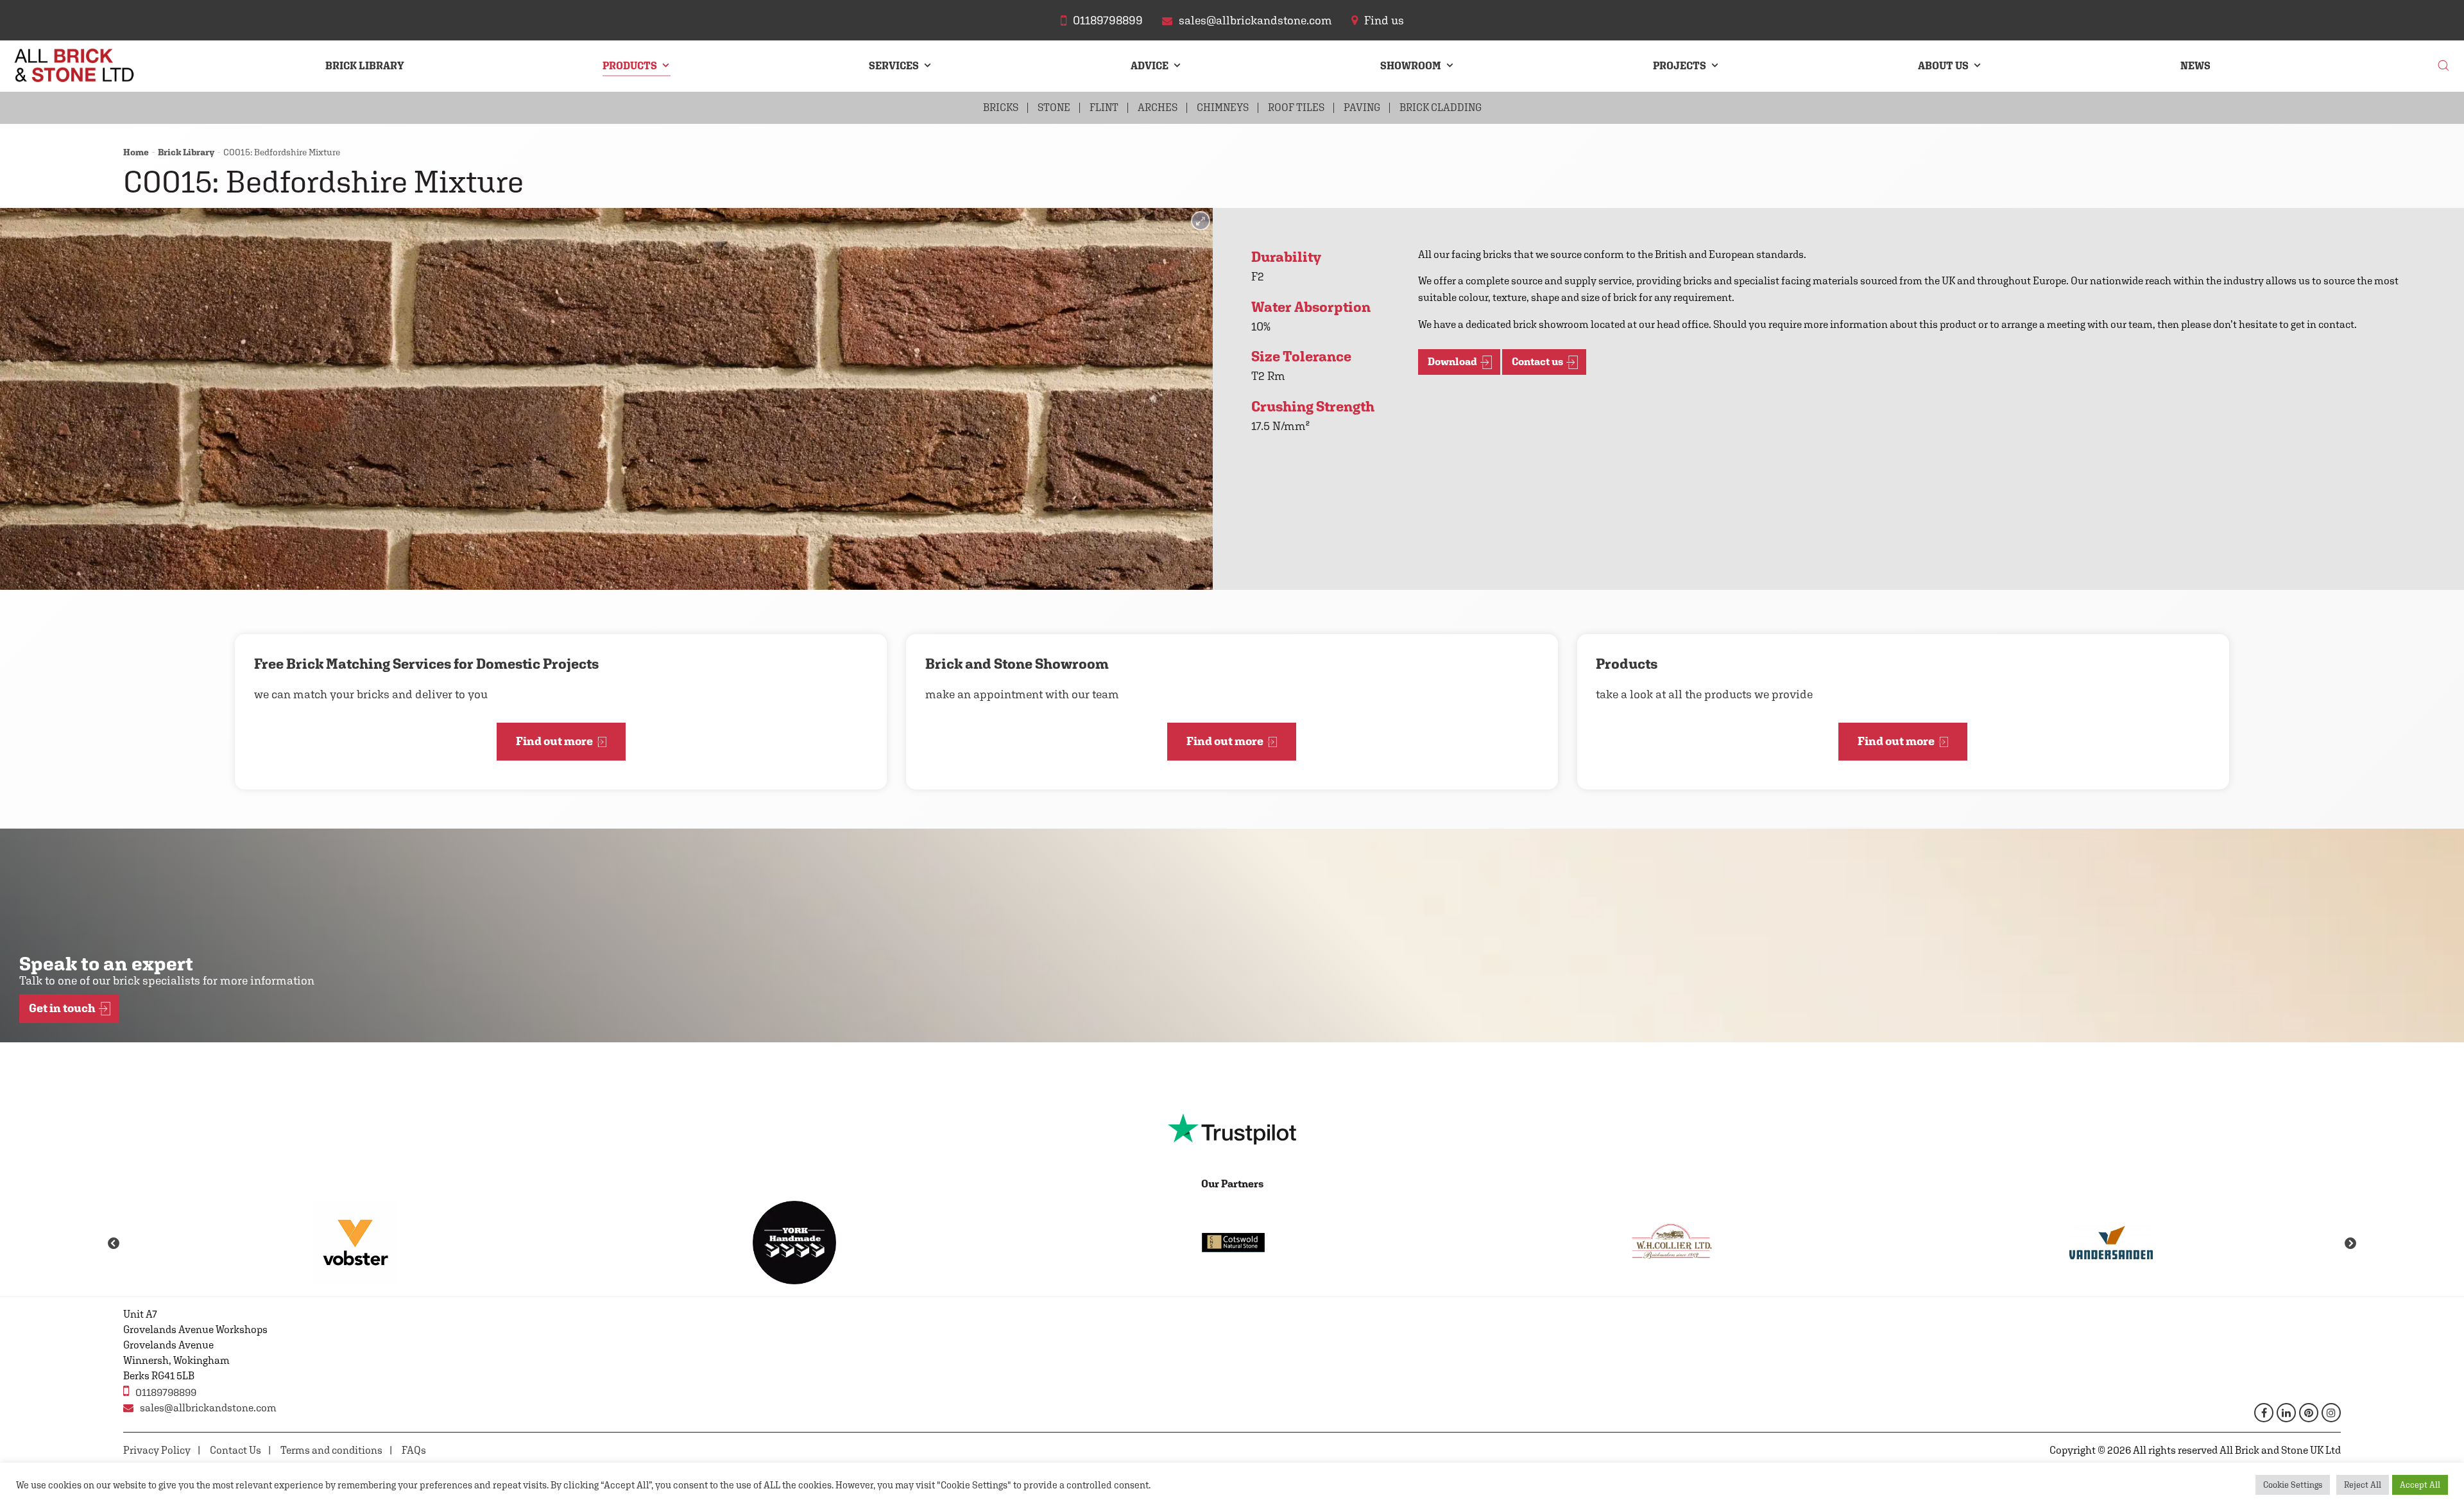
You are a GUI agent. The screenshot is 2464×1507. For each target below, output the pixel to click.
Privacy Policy (157, 1450)
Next (2350, 1244)
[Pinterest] (2309, 1413)
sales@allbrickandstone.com (208, 1408)
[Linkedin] (2286, 1413)
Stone (1054, 108)
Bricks (1001, 108)
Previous (114, 1244)
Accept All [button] (2420, 1485)
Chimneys (1223, 108)
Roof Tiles (1296, 108)
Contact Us (235, 1450)
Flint (1104, 108)
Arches (1158, 108)
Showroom (1411, 66)
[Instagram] (2331, 1413)
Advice (1150, 66)
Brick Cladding (1441, 108)
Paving (1362, 108)
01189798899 (166, 1392)
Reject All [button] (2363, 1485)
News (2195, 66)
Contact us (1537, 362)
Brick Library (365, 66)
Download (1452, 362)
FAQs (414, 1450)
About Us (1943, 66)
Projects (1680, 66)
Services (894, 66)
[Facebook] (2264, 1413)
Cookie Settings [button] (2293, 1485)
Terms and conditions (331, 1450)
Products (630, 66)
